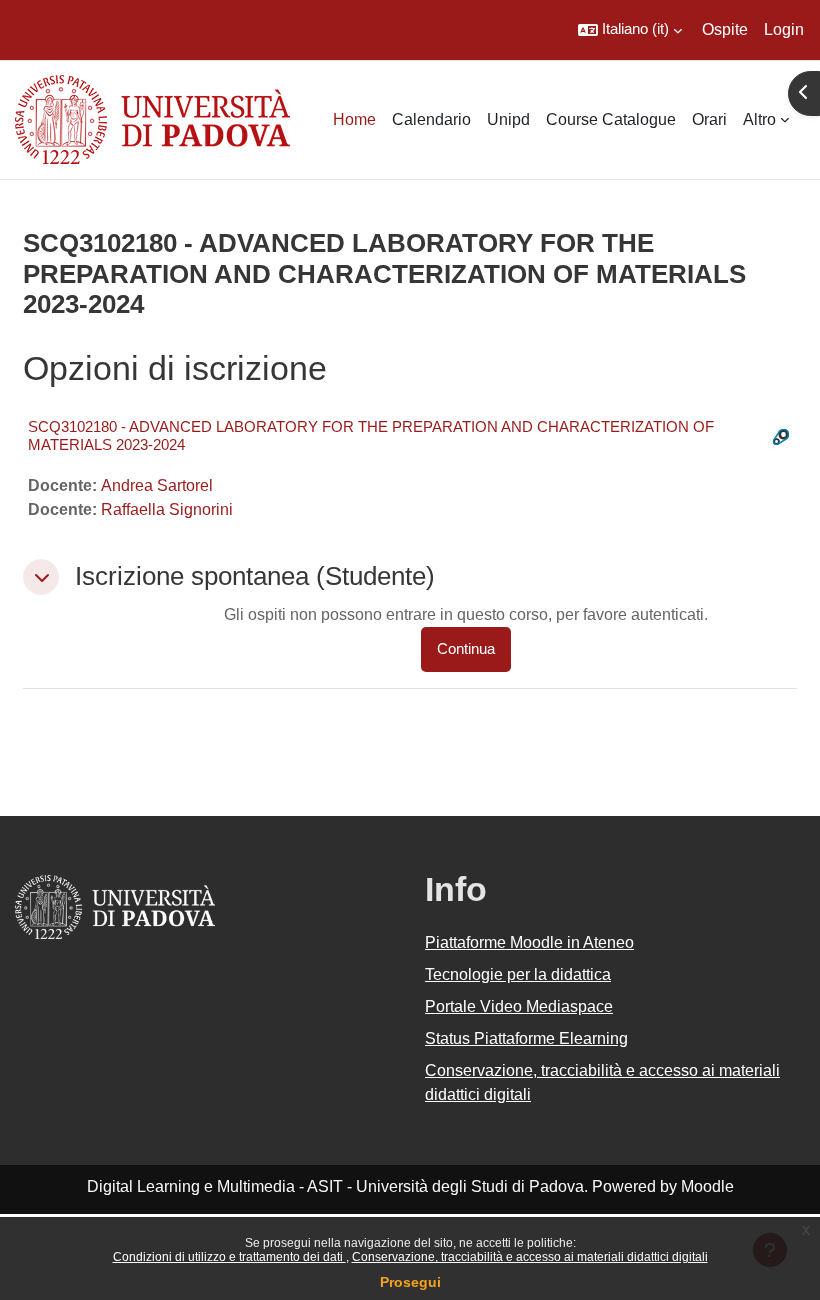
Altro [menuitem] (759, 119)
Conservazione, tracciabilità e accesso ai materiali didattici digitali (530, 1257)
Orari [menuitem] (709, 119)
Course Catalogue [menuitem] (611, 119)
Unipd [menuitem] (508, 119)
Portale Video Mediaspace (519, 1006)
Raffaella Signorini (167, 509)
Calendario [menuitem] (431, 119)
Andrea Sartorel (157, 485)
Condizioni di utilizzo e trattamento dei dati (229, 1257)
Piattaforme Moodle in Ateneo (529, 942)
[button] (630, 30)
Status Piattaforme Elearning (526, 1038)
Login (784, 29)
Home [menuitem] (354, 119)
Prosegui (410, 1282)
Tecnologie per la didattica (518, 974)
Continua (466, 649)
